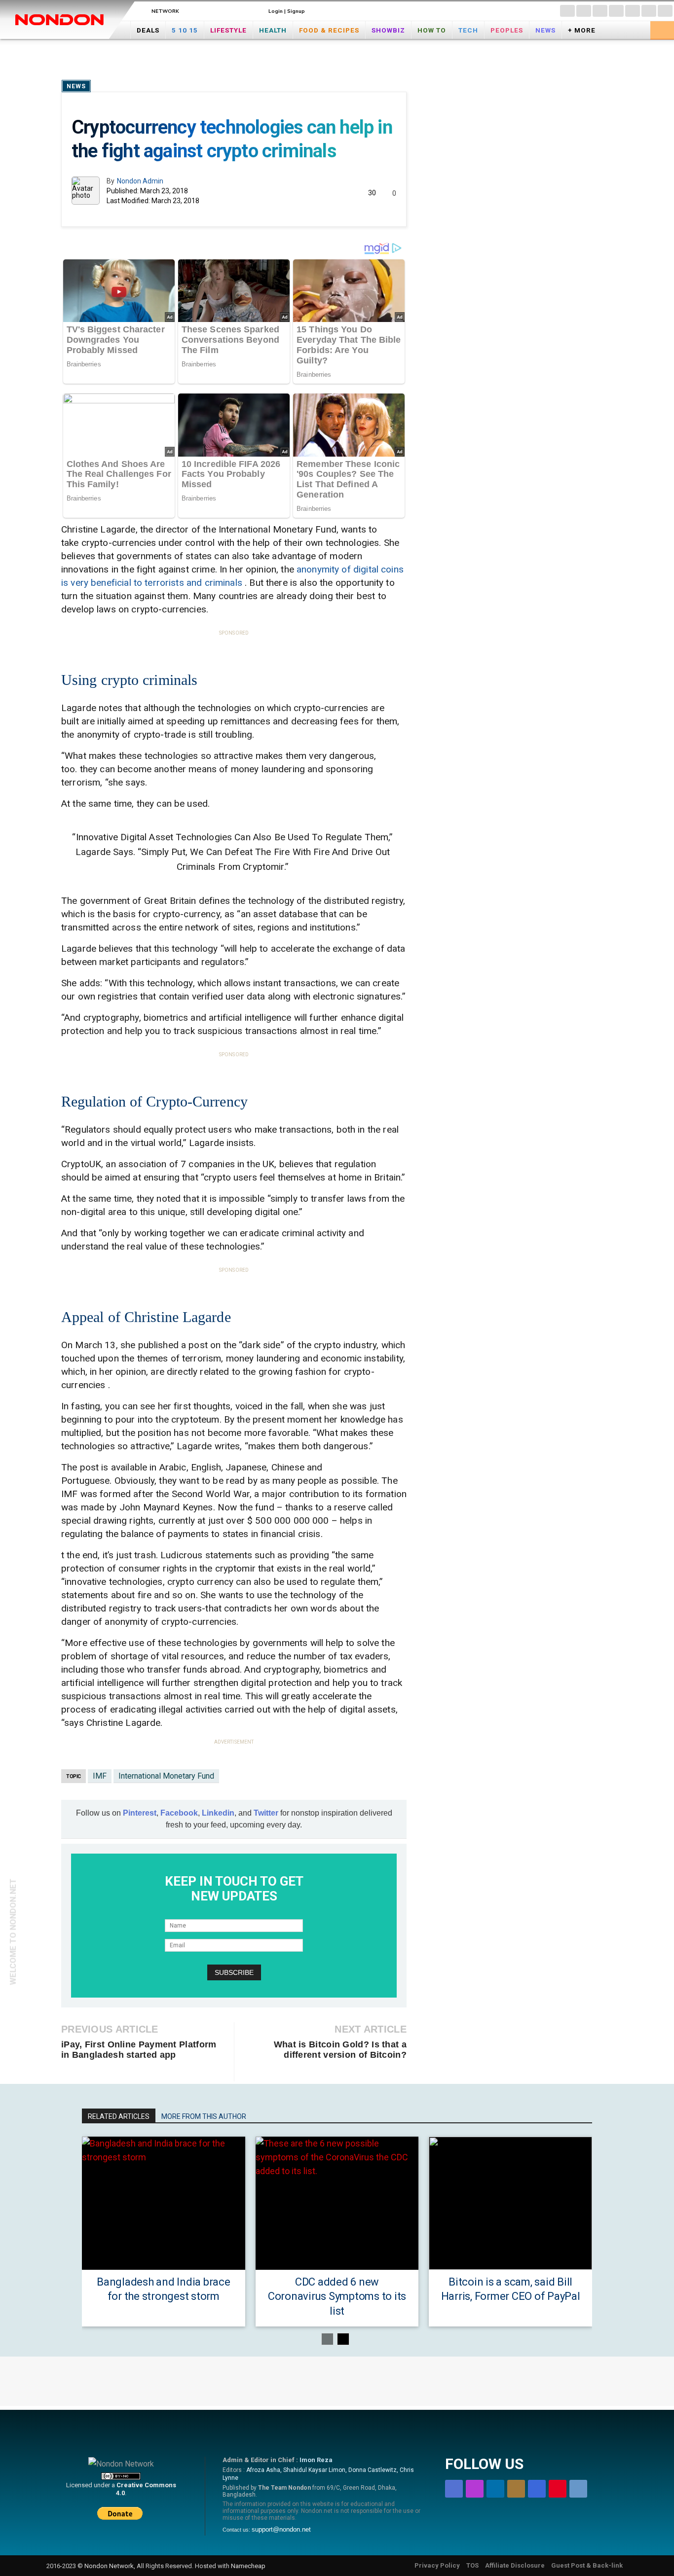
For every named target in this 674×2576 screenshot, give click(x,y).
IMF (100, 1776)
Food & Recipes (329, 30)
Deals (148, 30)
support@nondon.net (281, 2529)
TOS (472, 2565)
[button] (662, 29)
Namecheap (248, 2566)
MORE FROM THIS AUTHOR (204, 2116)
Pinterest (140, 1813)
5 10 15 (185, 30)
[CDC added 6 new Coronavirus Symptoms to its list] (337, 2203)
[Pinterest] (649, 11)
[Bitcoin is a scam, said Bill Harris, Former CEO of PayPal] (510, 2203)
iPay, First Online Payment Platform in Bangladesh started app (139, 2050)
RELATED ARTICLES (119, 2116)
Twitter (266, 1813)
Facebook (179, 1813)
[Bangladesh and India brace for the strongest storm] (164, 2203)
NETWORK (165, 11)
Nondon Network (109, 2566)
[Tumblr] (665, 11)
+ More (582, 30)
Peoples (507, 30)
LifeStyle (228, 30)
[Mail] (616, 11)
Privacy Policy (437, 2565)
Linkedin (218, 1813)
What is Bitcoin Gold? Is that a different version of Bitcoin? (340, 2050)
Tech (468, 30)
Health (273, 30)
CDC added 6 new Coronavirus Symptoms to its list (337, 2296)
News (545, 30)
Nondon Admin (140, 181)
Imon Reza (316, 2460)
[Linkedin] (600, 11)
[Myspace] (633, 11)
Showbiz (388, 30)
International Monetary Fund (166, 1776)
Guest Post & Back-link (587, 2565)
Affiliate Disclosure (515, 2565)
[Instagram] (584, 11)
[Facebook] (567, 11)
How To (432, 30)
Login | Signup (287, 11)
